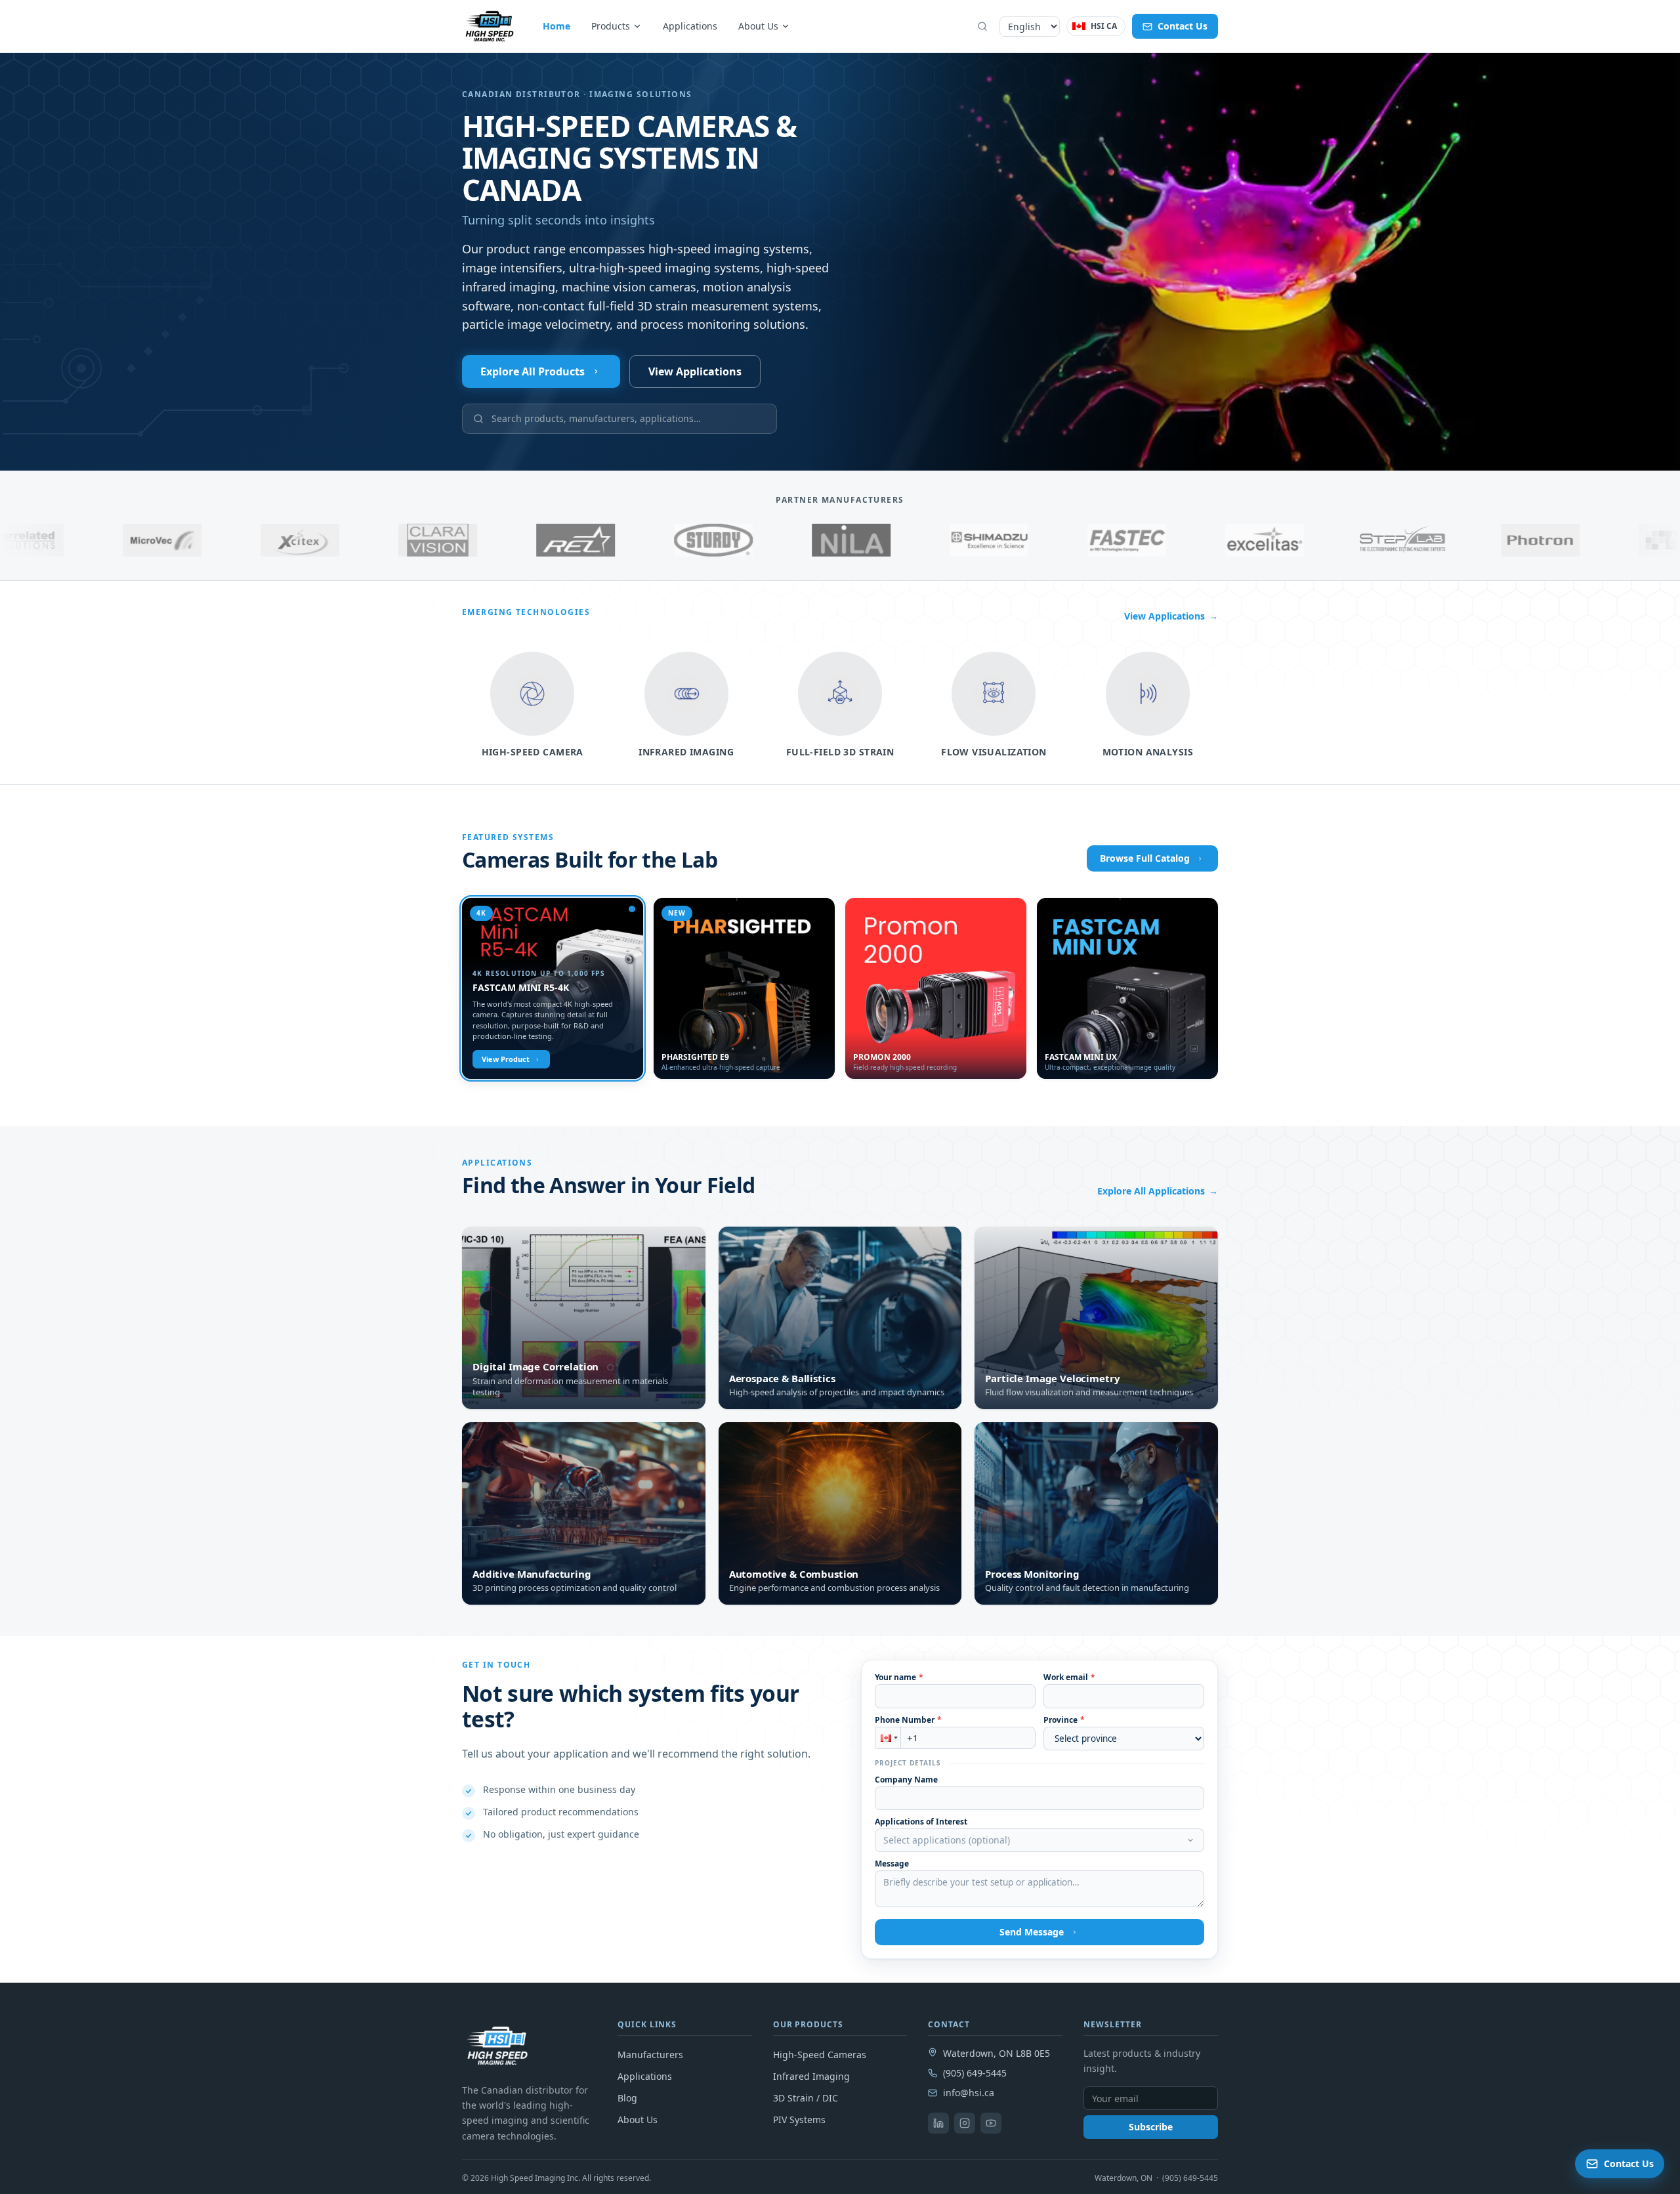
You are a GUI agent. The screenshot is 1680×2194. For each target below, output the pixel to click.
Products (611, 26)
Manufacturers (650, 2055)
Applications (690, 26)
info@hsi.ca (969, 2093)
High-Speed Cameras (820, 2055)
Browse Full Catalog (1145, 858)
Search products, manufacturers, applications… (596, 418)
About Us (758, 26)
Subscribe (1151, 2127)
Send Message (1032, 1932)
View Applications (695, 371)
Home (556, 26)
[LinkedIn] (938, 2123)
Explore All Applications (1158, 1191)
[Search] (982, 26)
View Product (506, 1059)
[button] (888, 1738)
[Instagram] (965, 2123)
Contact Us (1183, 26)
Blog (627, 2098)
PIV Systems (799, 2120)
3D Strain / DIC (806, 2098)
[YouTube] (991, 2123)
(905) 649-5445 (975, 2073)
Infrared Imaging (811, 2076)
